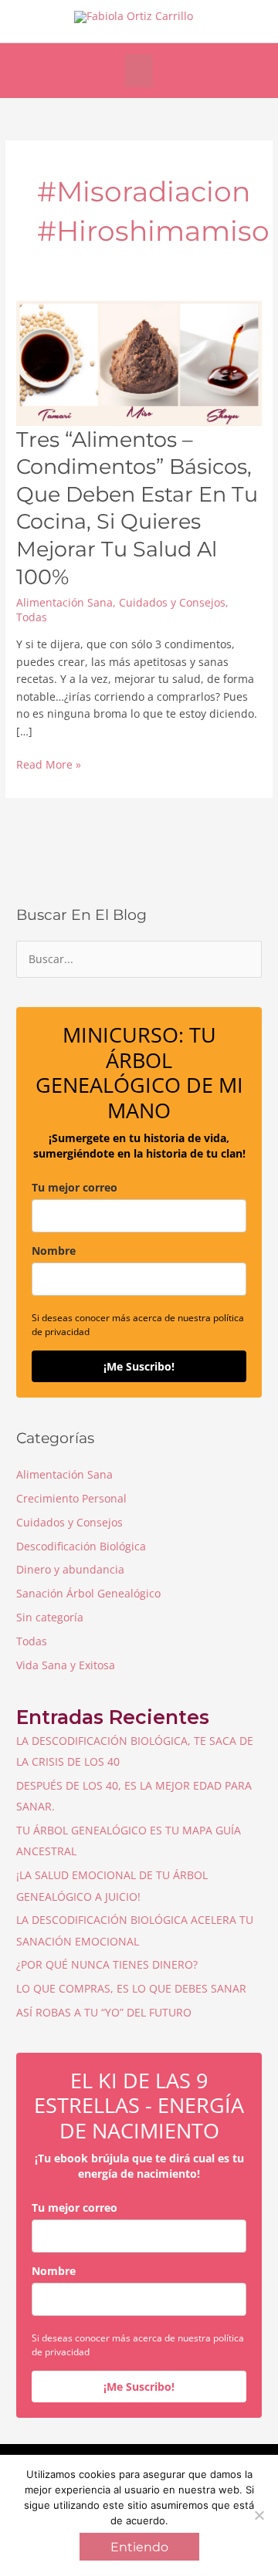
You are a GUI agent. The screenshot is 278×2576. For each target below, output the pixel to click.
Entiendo (139, 2547)
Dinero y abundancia (70, 1569)
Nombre (54, 1251)
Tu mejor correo (75, 1187)
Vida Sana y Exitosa (66, 1665)
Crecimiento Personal (71, 1498)
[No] (259, 2515)
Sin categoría (50, 1617)
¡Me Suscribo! (139, 1366)
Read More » (49, 765)
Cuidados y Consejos (172, 602)
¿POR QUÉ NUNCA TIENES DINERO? (107, 1964)
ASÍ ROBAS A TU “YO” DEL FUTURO (104, 2012)
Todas (32, 617)
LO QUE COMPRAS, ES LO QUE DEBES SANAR (131, 1988)
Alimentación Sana (64, 602)
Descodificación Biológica (81, 1546)
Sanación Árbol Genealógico (88, 1593)
